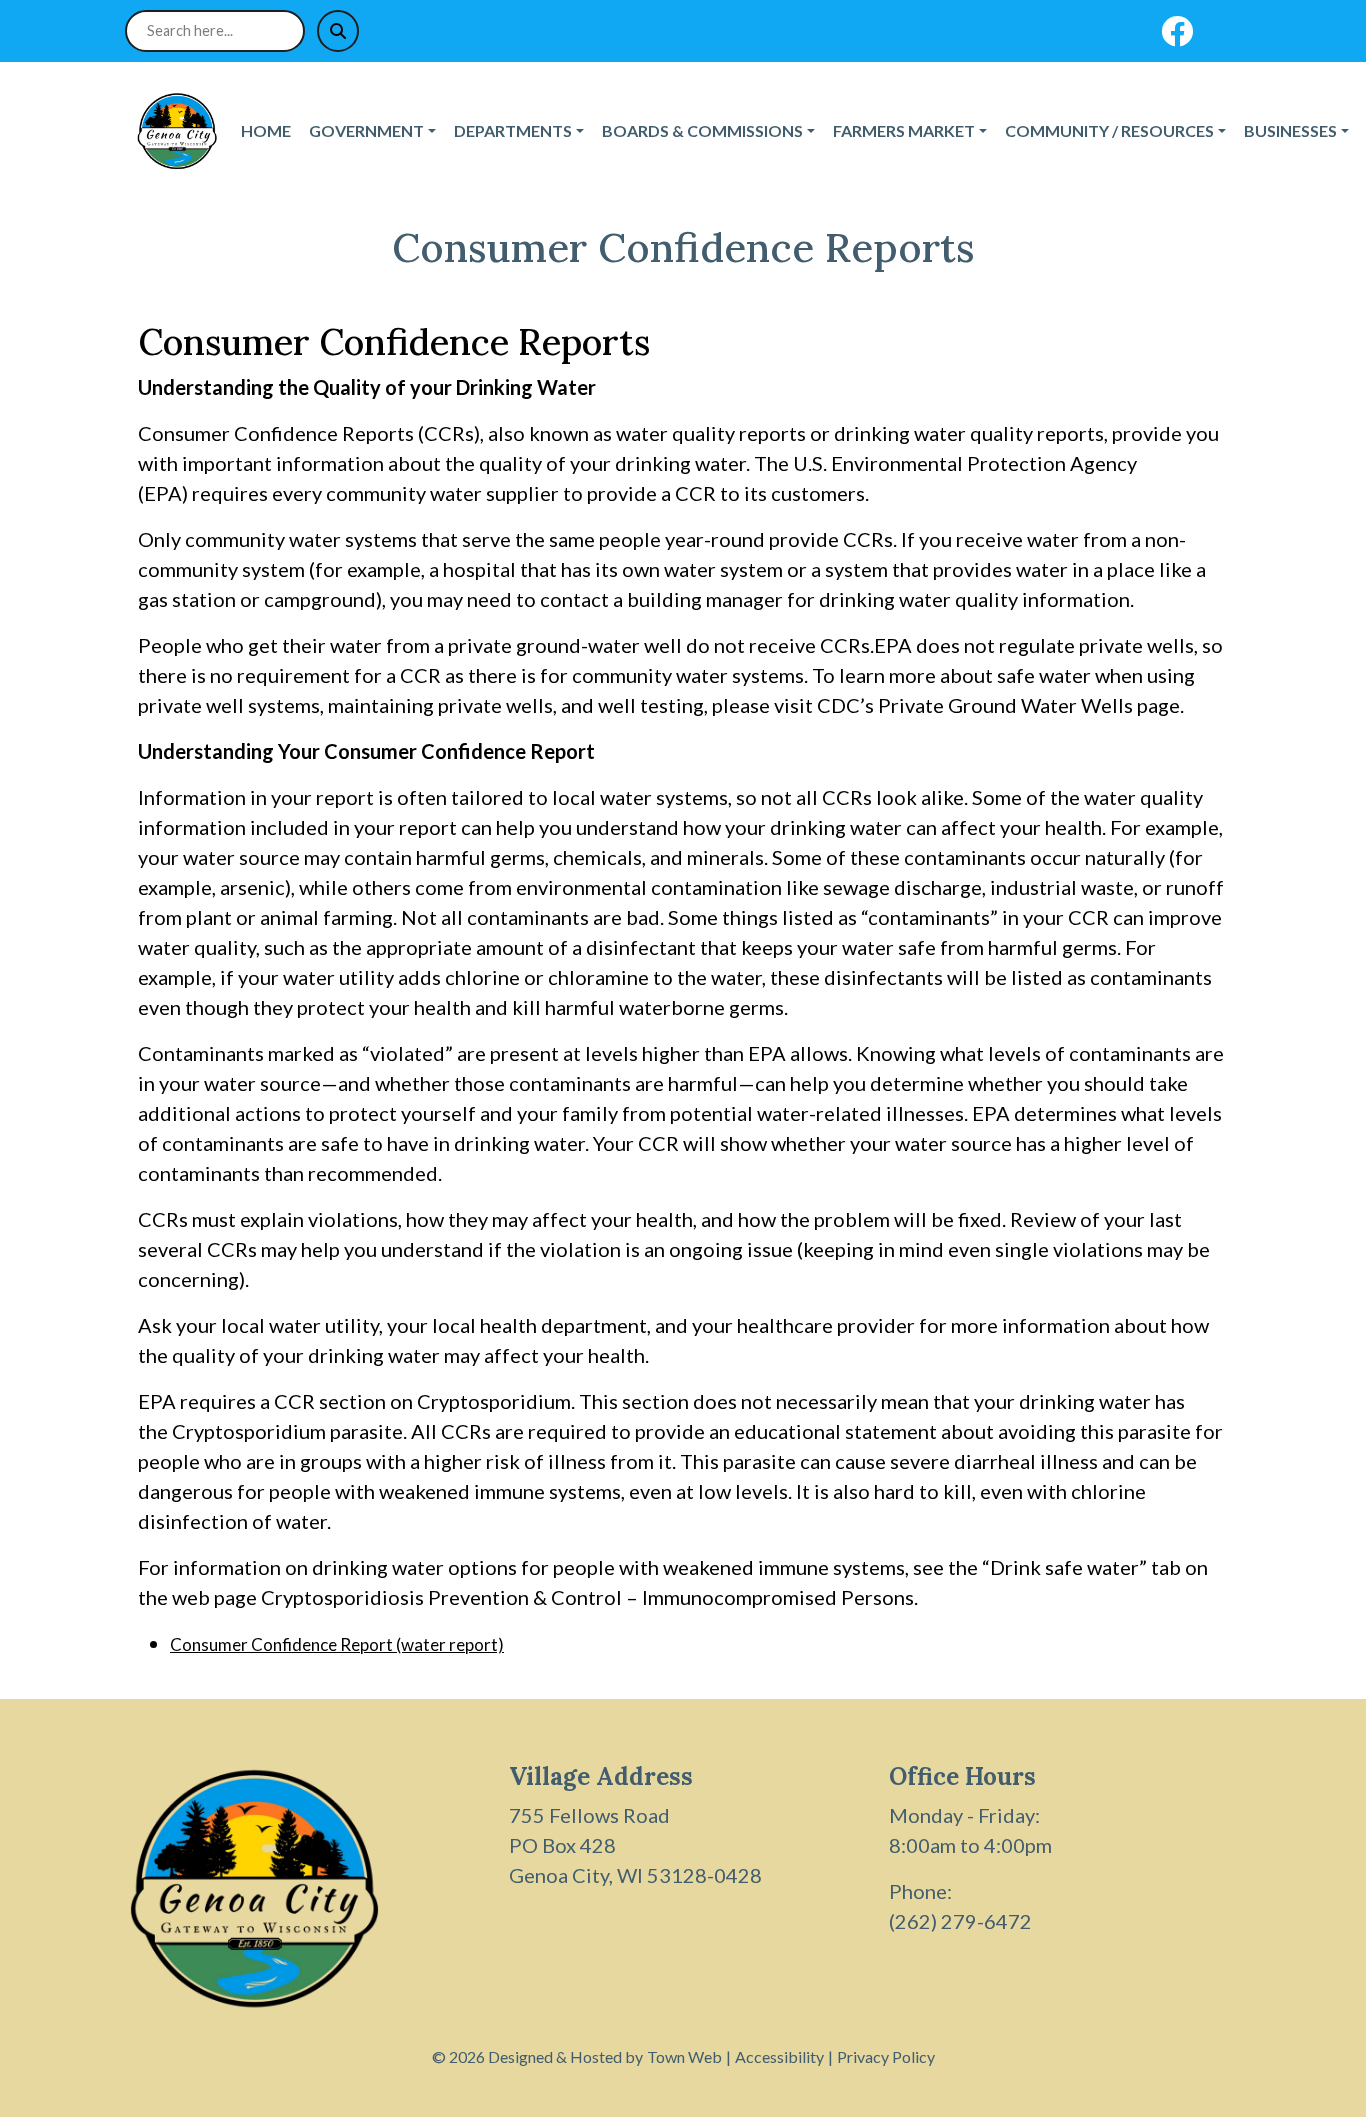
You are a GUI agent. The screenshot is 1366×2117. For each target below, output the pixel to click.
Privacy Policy (886, 2056)
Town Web (684, 2056)
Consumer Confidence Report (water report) (337, 1644)
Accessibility (779, 2056)
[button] (373, 131)
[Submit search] (338, 31)
